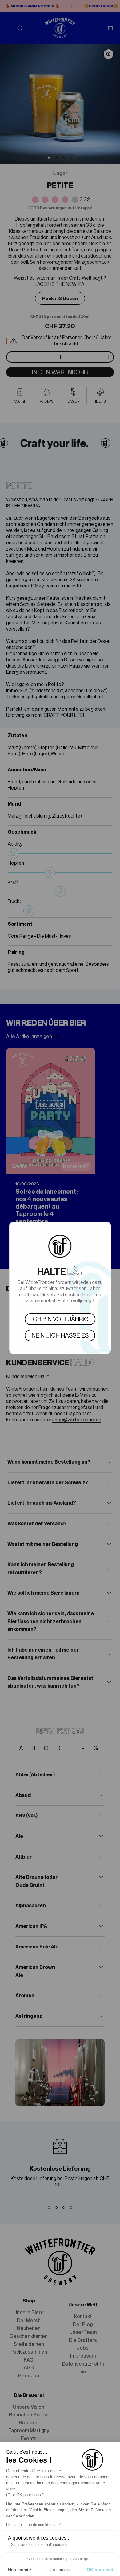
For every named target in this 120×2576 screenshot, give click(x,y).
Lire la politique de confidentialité (34, 2525)
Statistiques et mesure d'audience (39, 2545)
